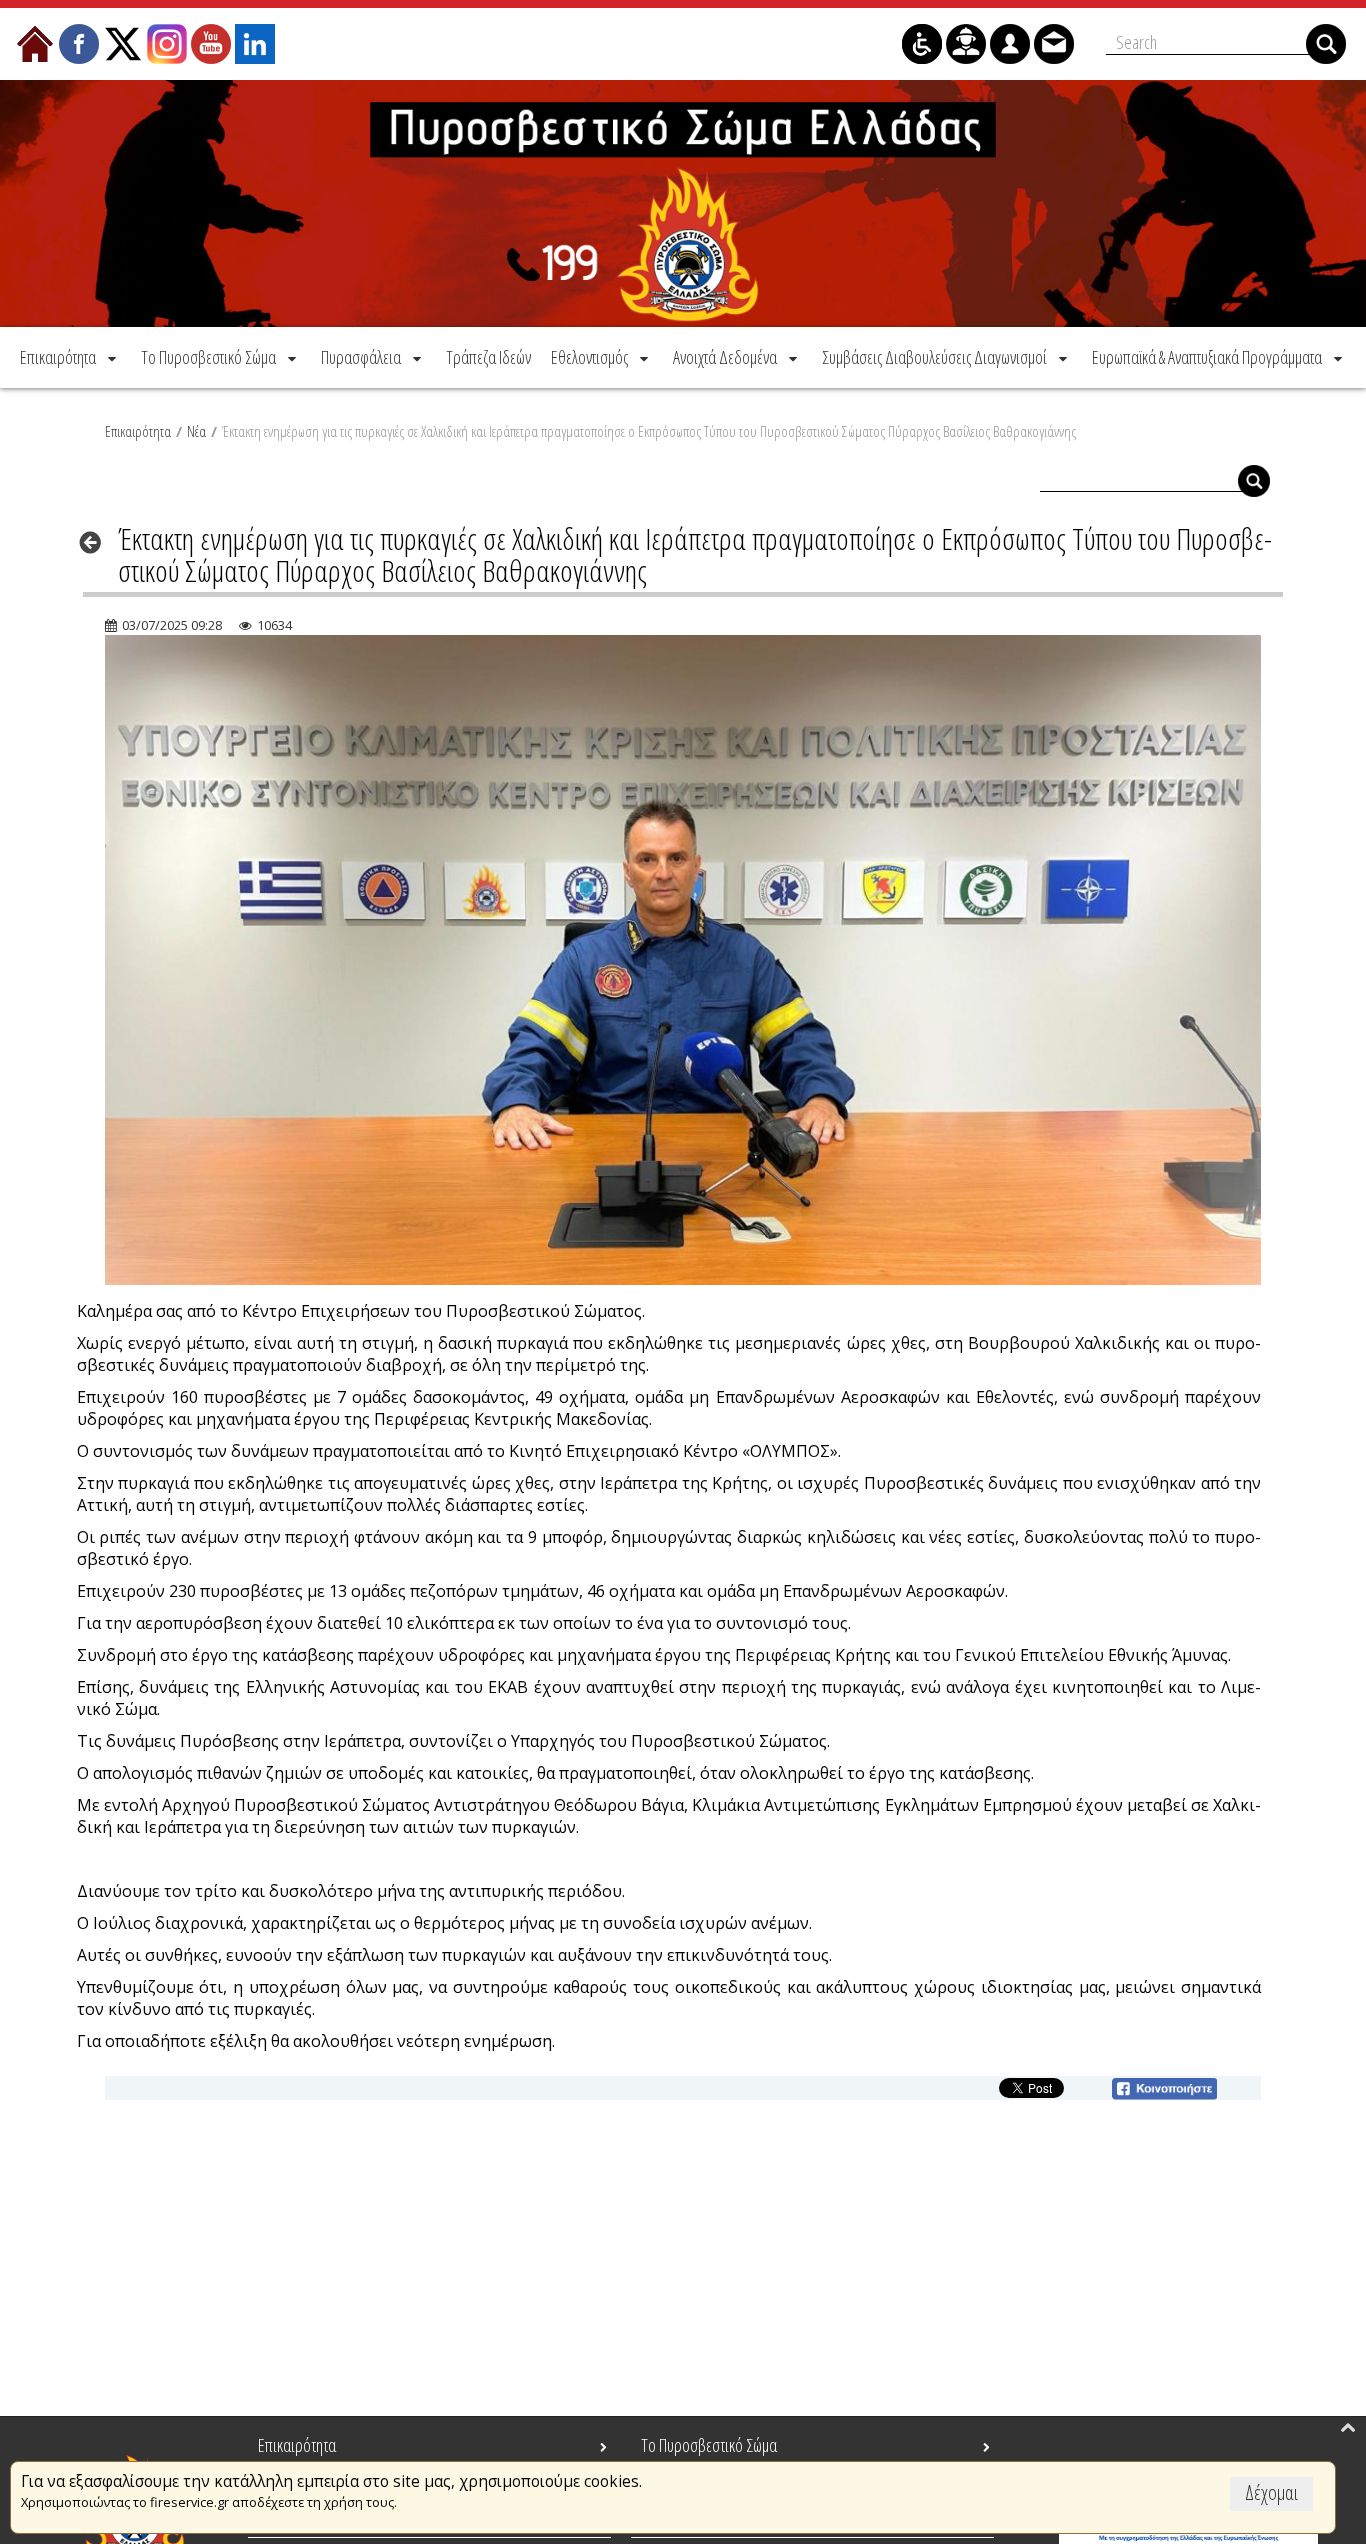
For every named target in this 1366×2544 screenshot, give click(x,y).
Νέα (196, 431)
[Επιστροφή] (96, 542)
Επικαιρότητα (138, 431)
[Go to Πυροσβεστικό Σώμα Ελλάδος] (683, 203)
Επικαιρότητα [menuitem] (297, 2445)
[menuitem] (70, 357)
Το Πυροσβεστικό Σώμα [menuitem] (709, 2445)
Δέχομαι (1271, 2492)
